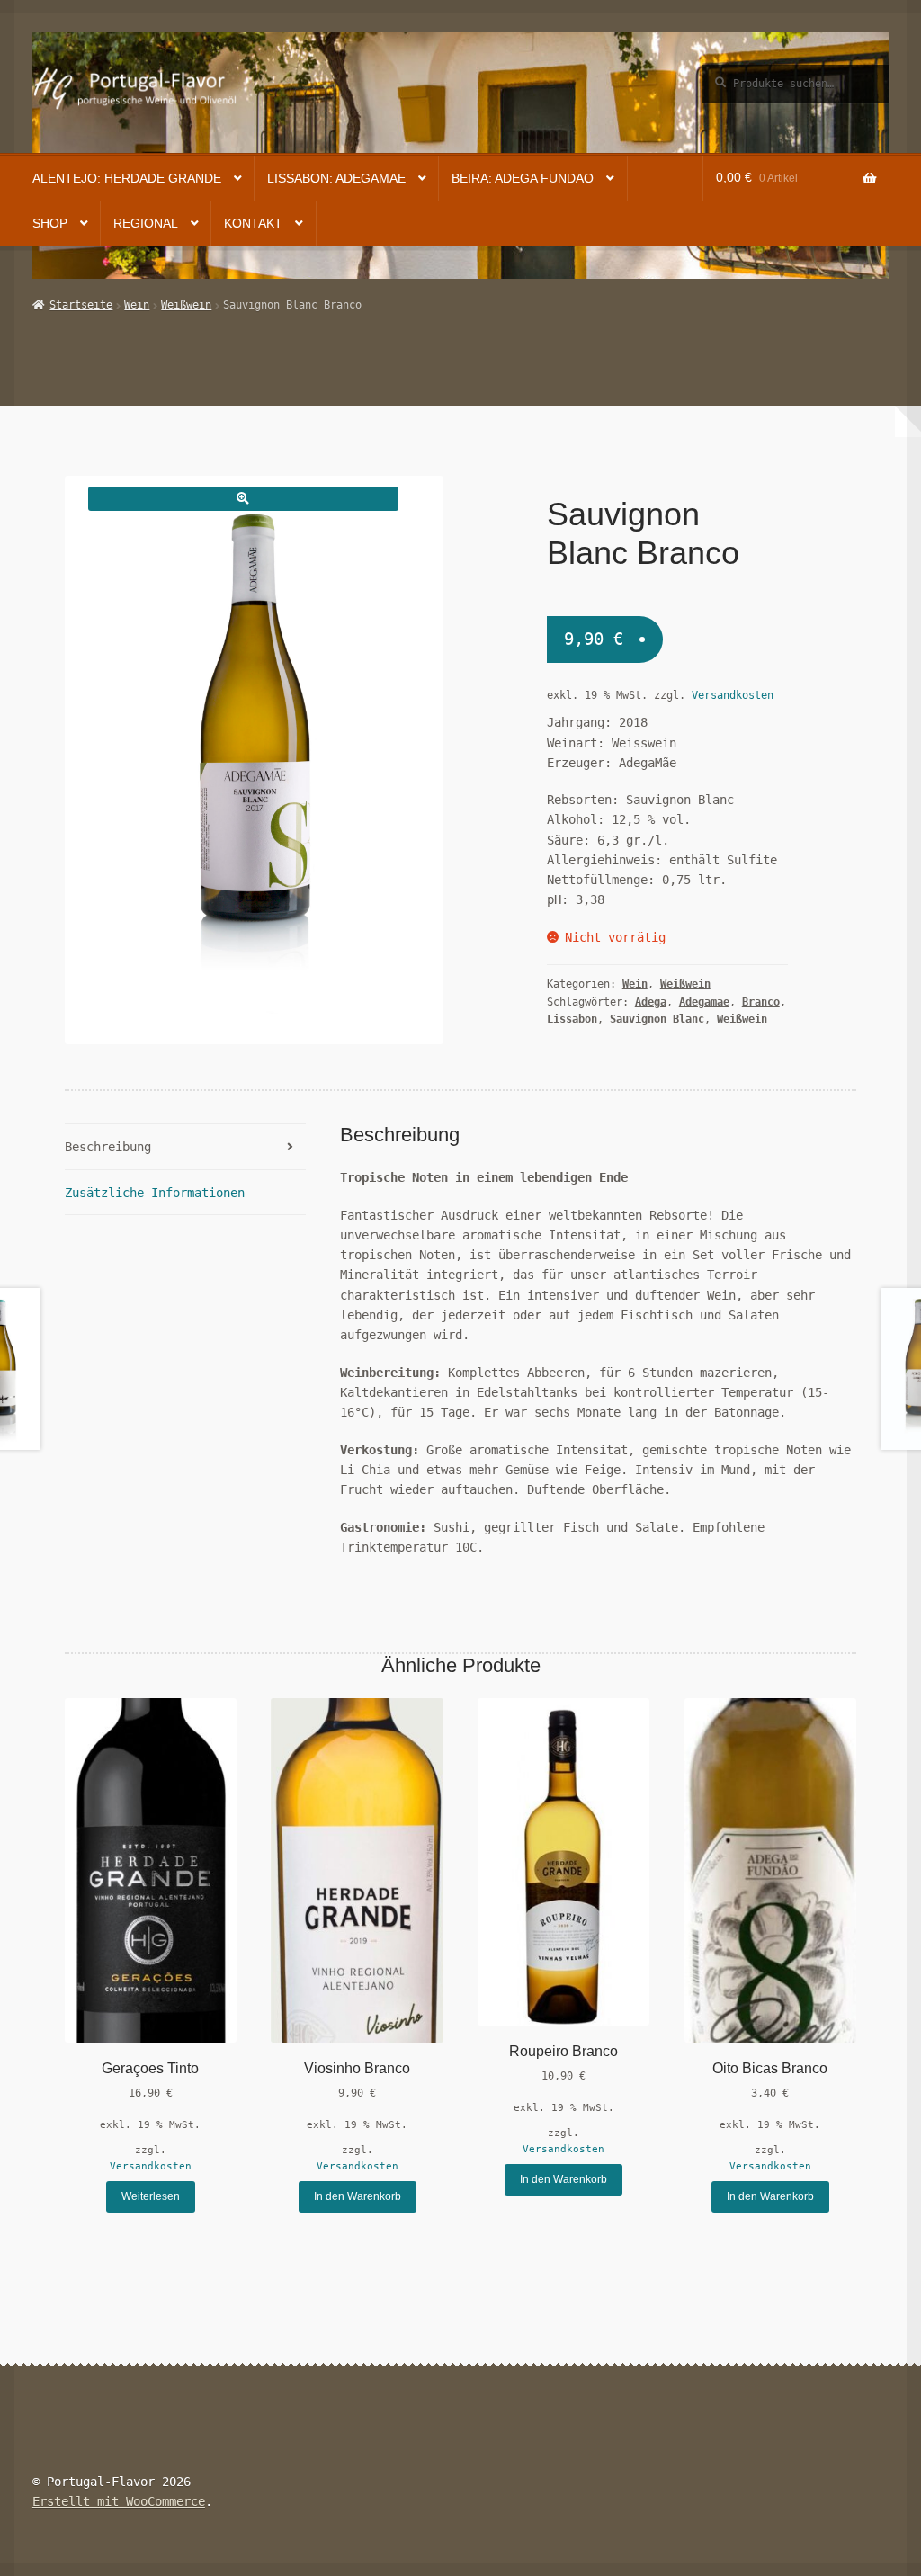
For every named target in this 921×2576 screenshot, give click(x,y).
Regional (146, 224)
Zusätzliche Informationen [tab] (155, 1193)
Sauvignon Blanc (657, 1019)
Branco (761, 1002)
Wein (137, 305)
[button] (243, 499)
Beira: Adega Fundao (523, 179)
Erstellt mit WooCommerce (119, 2501)
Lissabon (572, 1019)
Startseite (81, 305)
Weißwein (186, 305)
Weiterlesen (151, 2196)
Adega (651, 1002)
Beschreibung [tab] (108, 1147)
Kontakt (253, 224)
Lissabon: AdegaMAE (336, 179)
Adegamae (704, 1002)
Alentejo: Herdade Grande (127, 179)
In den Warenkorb (358, 2196)
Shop (50, 224)
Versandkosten (733, 695)
